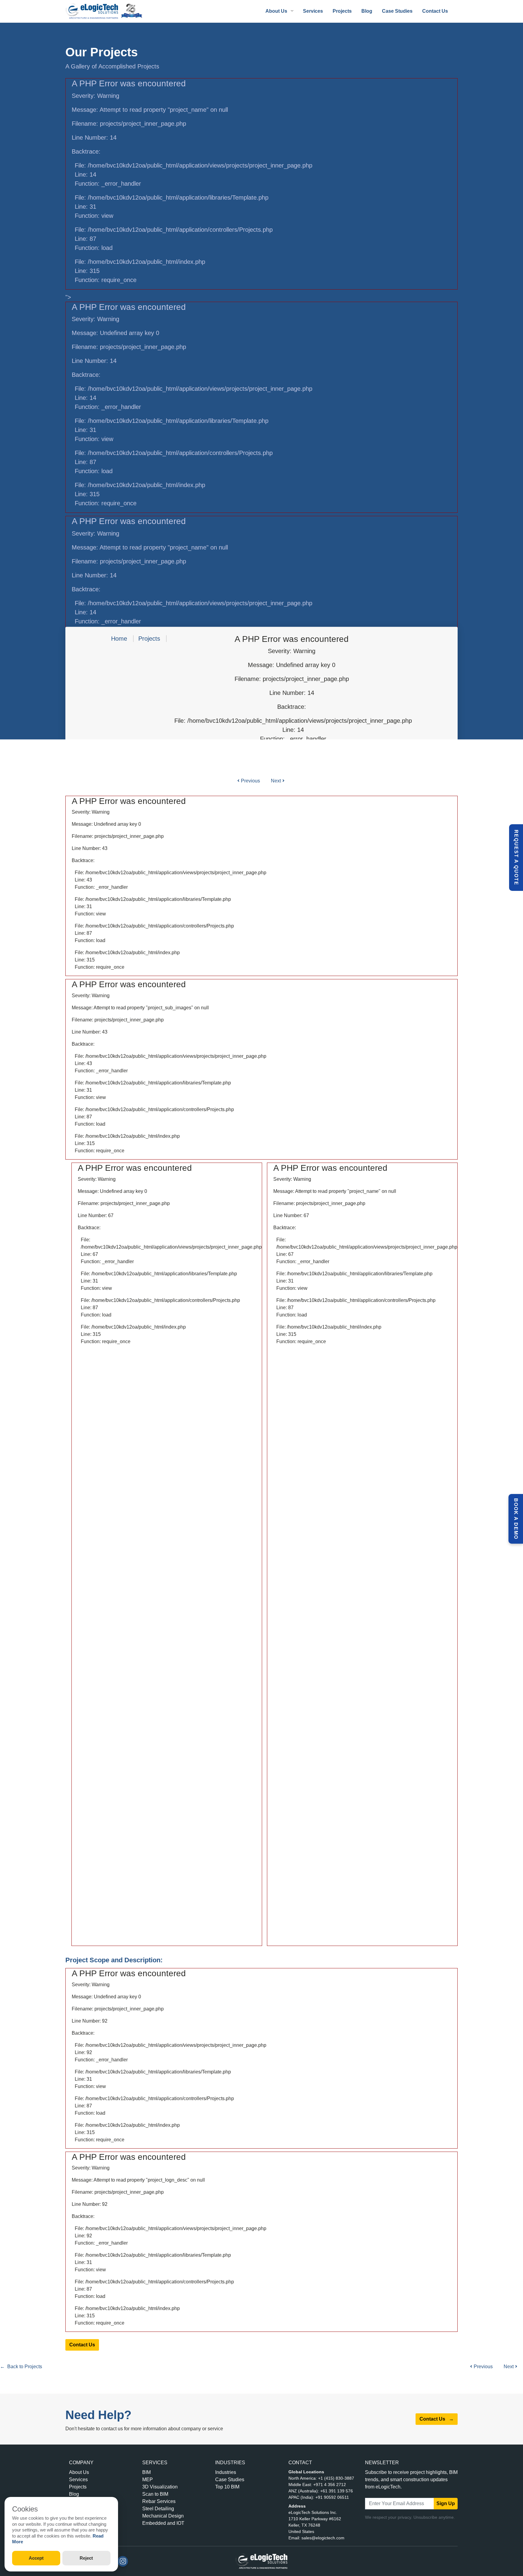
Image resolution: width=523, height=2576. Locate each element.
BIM (146, 2472)
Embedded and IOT (163, 2523)
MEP (148, 2480)
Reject (86, 2558)
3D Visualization (160, 2487)
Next (276, 781)
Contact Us (435, 11)
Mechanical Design (163, 2516)
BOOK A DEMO (516, 1519)
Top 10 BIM (227, 2487)
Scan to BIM (155, 2494)
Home (119, 639)
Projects (342, 11)
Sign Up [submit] (446, 2503)
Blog (367, 11)
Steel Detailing (158, 2509)
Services (313, 11)
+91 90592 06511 (332, 2497)
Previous (250, 781)
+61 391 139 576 (337, 2491)
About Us (79, 2472)
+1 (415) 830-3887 (336, 2478)
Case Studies (397, 11)
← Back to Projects (21, 2367)
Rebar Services (159, 2501)
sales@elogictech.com (323, 2538)
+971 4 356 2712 (330, 2485)
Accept (36, 2558)
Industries (226, 2472)
